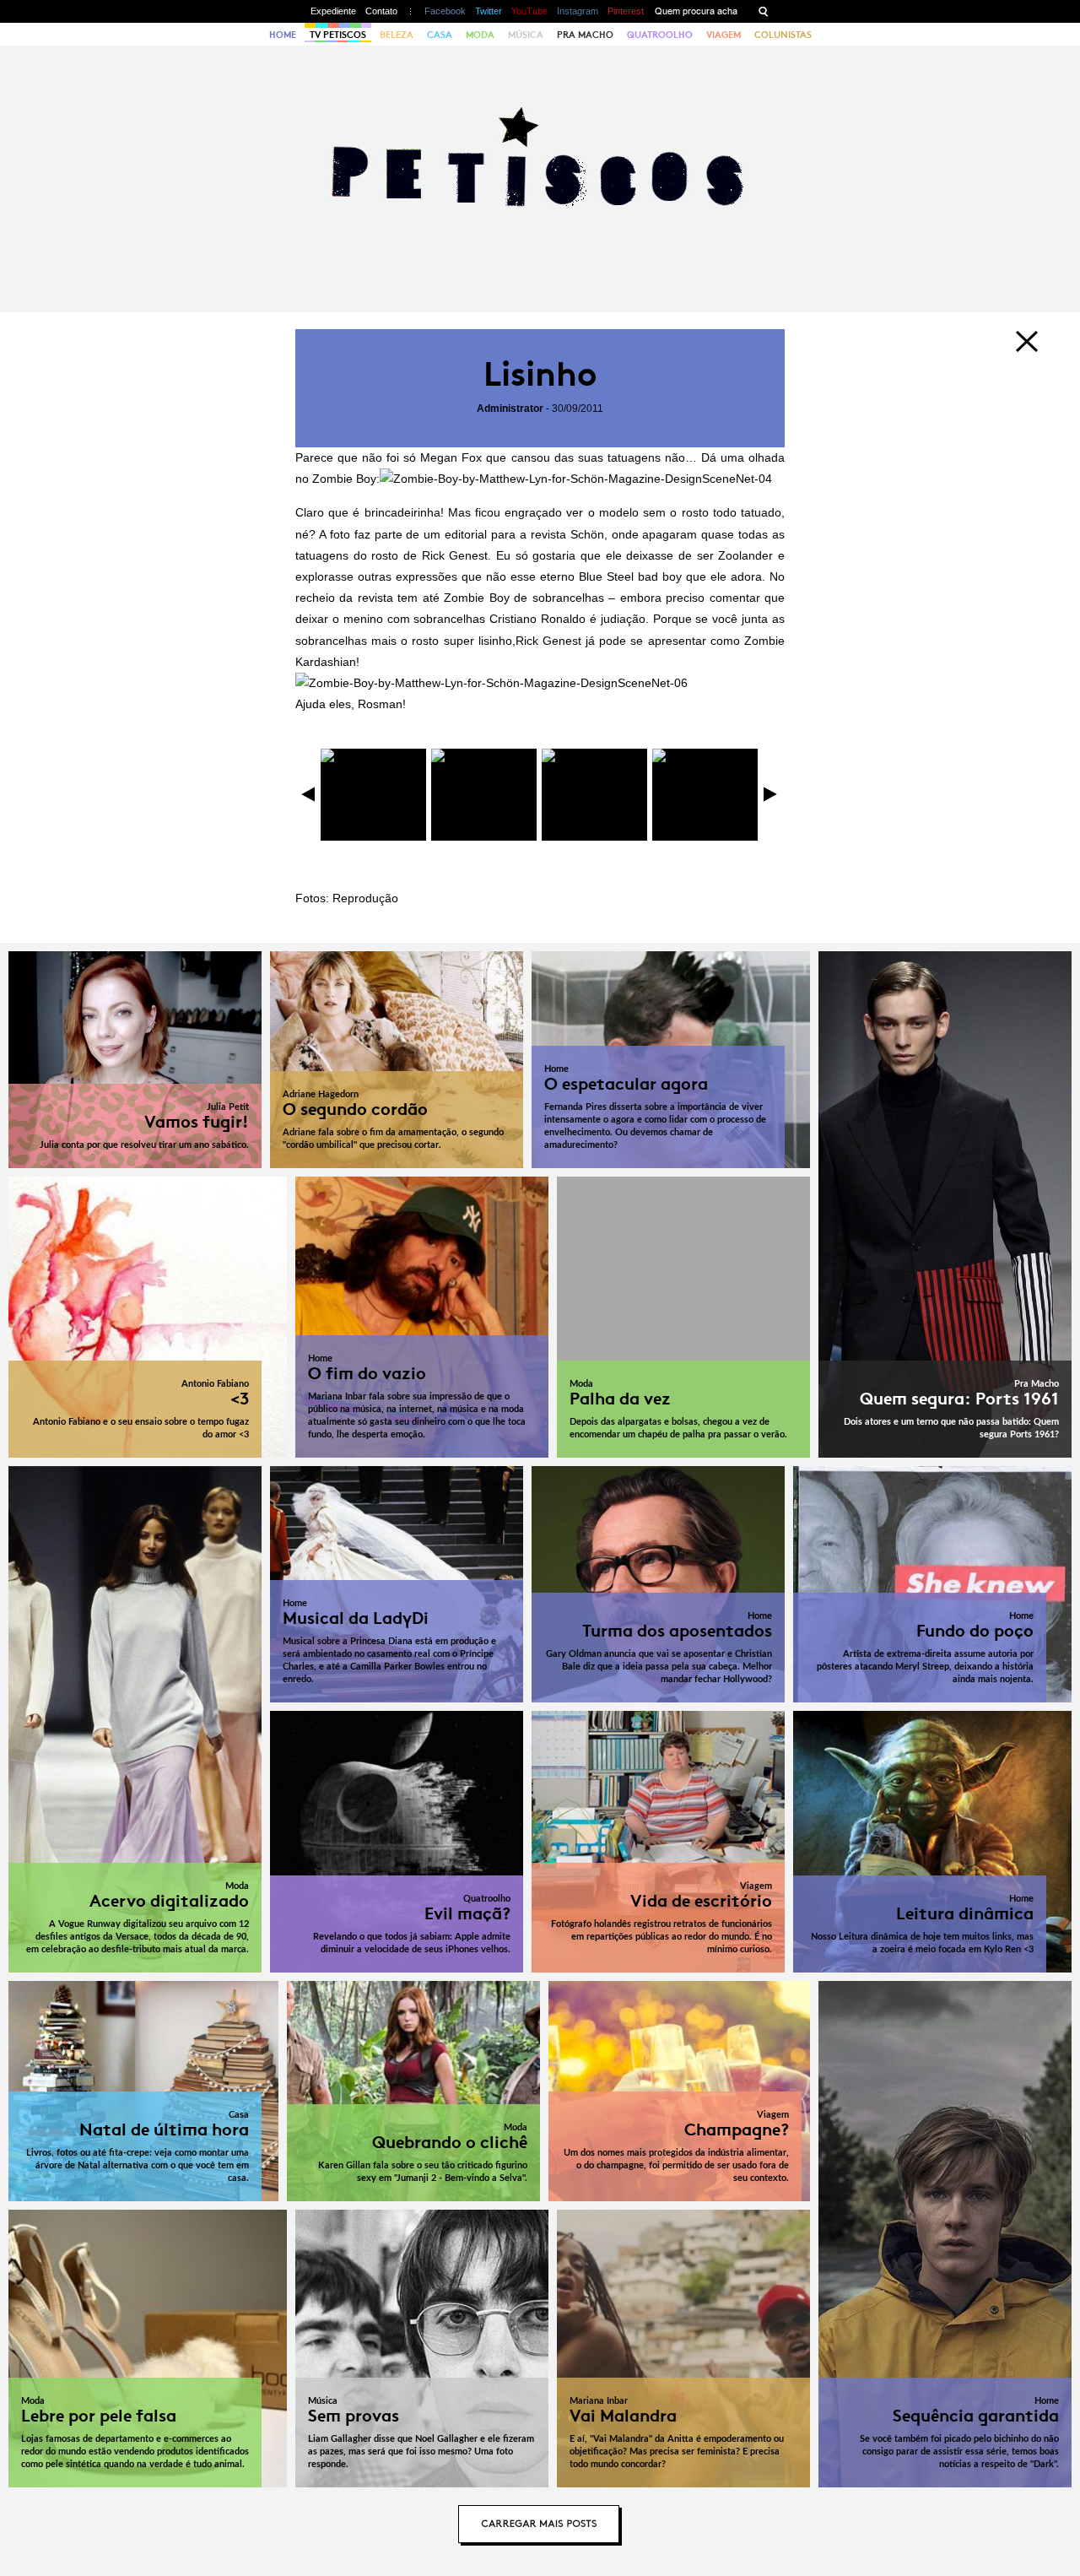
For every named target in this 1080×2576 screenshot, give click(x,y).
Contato (381, 11)
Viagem (724, 35)
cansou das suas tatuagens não (598, 457)
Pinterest (626, 11)
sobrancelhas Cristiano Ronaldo (499, 619)
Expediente (333, 11)
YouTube (529, 11)
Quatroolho (660, 35)
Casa (440, 35)
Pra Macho (585, 35)
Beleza (397, 35)
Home (283, 35)
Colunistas (783, 35)
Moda (480, 35)
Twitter (489, 11)
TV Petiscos (338, 35)
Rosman (380, 704)
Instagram (578, 11)
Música (526, 35)
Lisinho (540, 374)
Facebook (445, 11)
